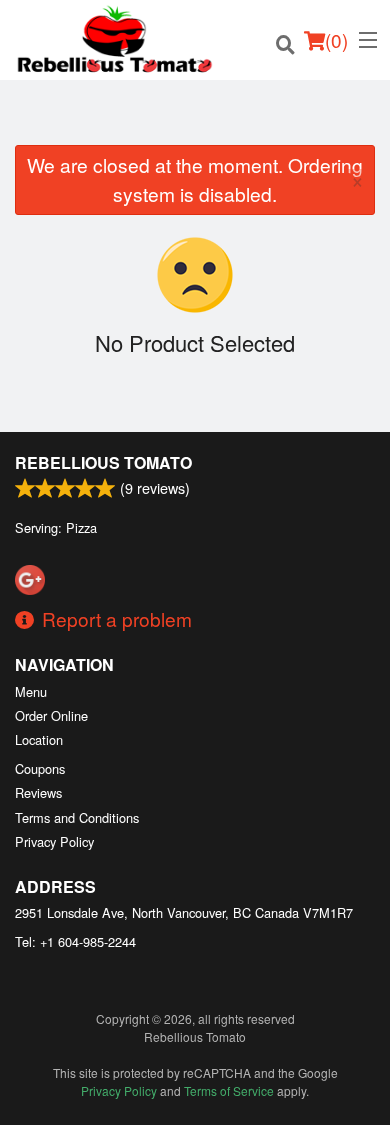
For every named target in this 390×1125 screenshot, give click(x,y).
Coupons (40, 768)
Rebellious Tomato (103, 462)
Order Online (51, 715)
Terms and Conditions (77, 817)
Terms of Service (229, 1090)
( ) (336, 39)
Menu (31, 691)
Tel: (75, 941)
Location (39, 739)
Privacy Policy (54, 841)
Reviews (38, 792)
